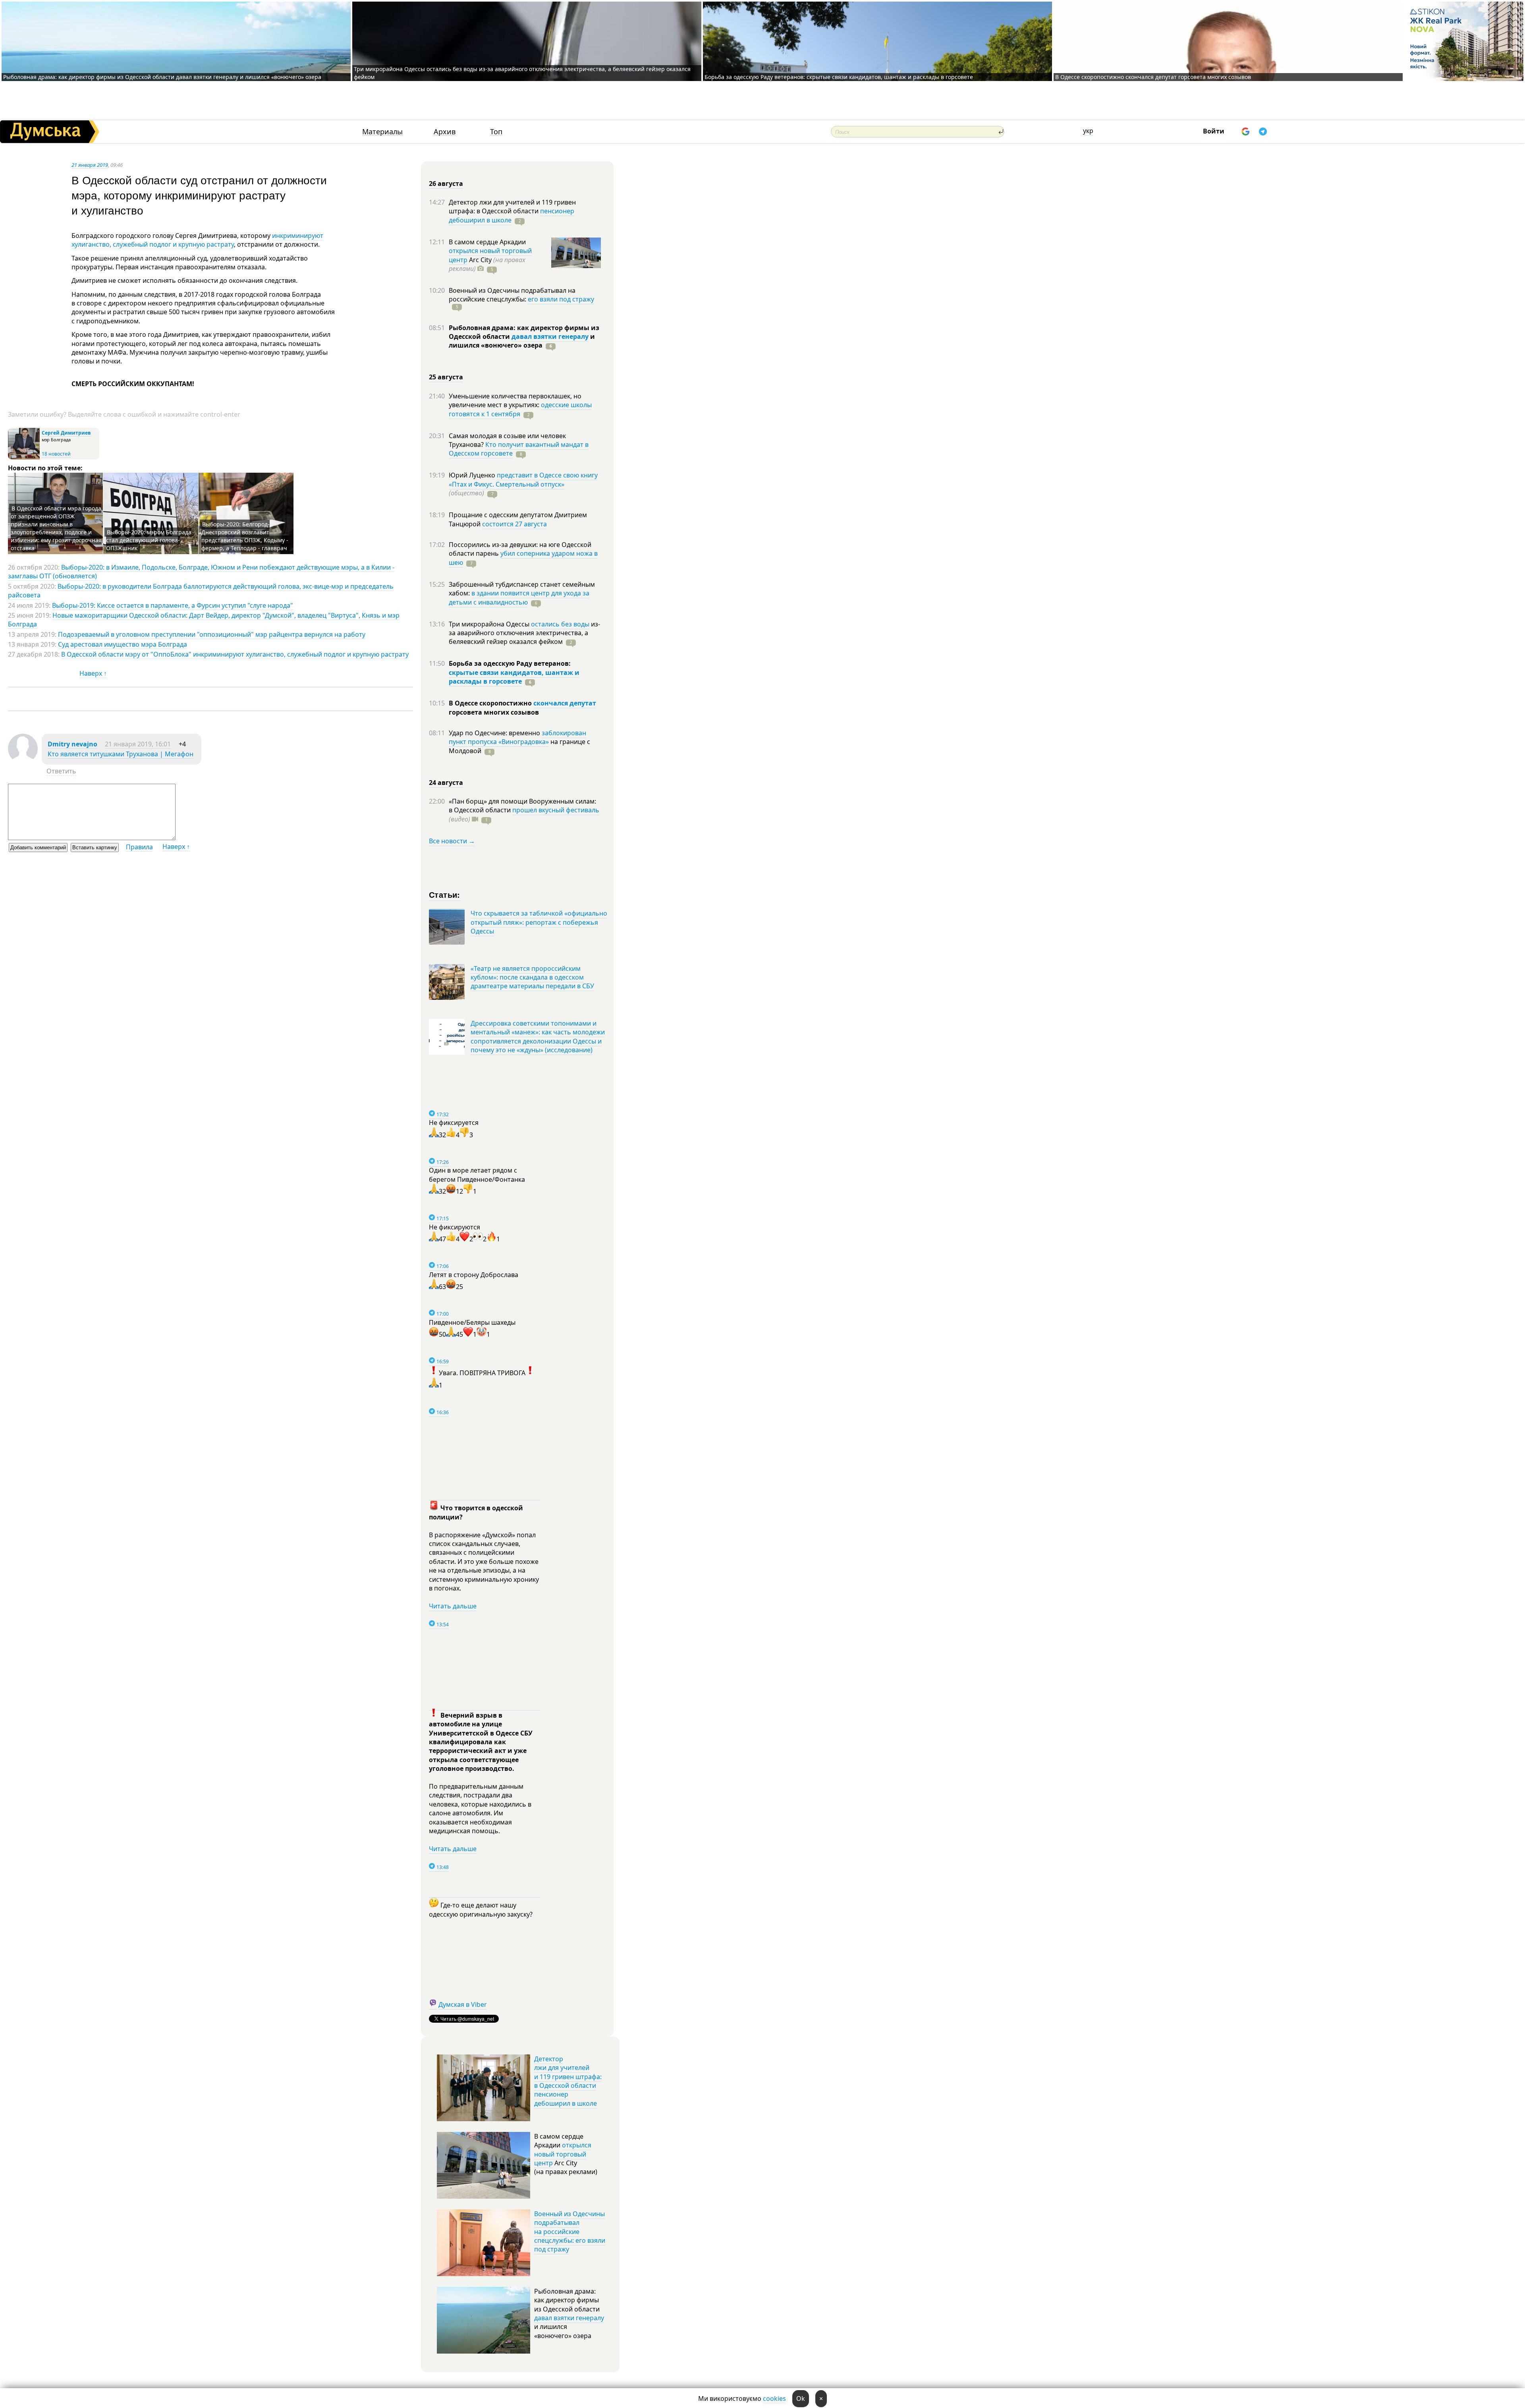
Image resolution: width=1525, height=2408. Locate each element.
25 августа (446, 377)
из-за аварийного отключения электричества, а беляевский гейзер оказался (524, 633)
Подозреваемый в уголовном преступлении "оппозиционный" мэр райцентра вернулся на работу (212, 634)
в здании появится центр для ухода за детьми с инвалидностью (519, 597)
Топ (496, 132)
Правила (139, 847)
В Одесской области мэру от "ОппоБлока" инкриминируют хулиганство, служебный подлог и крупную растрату (235, 654)
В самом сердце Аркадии (487, 242)
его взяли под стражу (561, 299)
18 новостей (56, 454)
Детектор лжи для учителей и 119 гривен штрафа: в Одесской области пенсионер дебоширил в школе (568, 2081)
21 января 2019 (90, 165)
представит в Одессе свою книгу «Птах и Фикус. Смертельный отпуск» (523, 479)
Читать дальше (453, 1606)
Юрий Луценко (473, 475)
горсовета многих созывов (494, 712)
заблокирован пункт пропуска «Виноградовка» (517, 737)
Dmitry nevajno (72, 744)
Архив (445, 132)
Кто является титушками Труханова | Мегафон (121, 754)
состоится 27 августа (514, 524)
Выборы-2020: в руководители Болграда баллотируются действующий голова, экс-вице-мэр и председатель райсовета (201, 591)
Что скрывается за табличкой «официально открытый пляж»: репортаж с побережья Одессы (539, 922)
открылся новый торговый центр (563, 2154)
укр (1088, 131)
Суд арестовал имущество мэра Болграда (123, 644)
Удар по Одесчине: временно (495, 733)
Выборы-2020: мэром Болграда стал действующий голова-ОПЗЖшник (149, 540)
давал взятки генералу (550, 336)
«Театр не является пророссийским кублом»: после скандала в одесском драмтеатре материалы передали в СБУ (532, 977)
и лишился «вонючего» (522, 341)
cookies (774, 2398)
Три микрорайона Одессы (490, 624)
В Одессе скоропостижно (491, 703)
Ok (801, 2398)
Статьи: (445, 894)
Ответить (61, 771)
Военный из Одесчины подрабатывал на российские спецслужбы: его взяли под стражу (570, 2232)
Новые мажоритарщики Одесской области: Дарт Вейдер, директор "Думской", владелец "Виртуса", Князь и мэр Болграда (204, 620)
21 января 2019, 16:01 (138, 744)
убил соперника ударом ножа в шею (523, 558)
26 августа (446, 184)
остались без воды (560, 624)
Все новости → (452, 841)
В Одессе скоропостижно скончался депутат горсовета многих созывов (1153, 77)
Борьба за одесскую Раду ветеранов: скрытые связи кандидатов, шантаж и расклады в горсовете (839, 77)
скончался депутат (565, 703)
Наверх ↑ (93, 673)
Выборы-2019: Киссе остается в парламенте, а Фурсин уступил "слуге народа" (173, 605)
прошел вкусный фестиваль (556, 810)
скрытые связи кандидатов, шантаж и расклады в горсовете (514, 677)
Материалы (382, 132)
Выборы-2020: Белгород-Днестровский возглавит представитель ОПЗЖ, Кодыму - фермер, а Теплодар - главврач (245, 536)
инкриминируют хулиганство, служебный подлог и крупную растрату (197, 240)
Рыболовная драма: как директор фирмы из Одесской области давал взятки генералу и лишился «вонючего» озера (162, 77)
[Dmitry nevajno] (23, 761)
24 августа (446, 783)
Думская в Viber (463, 2004)
